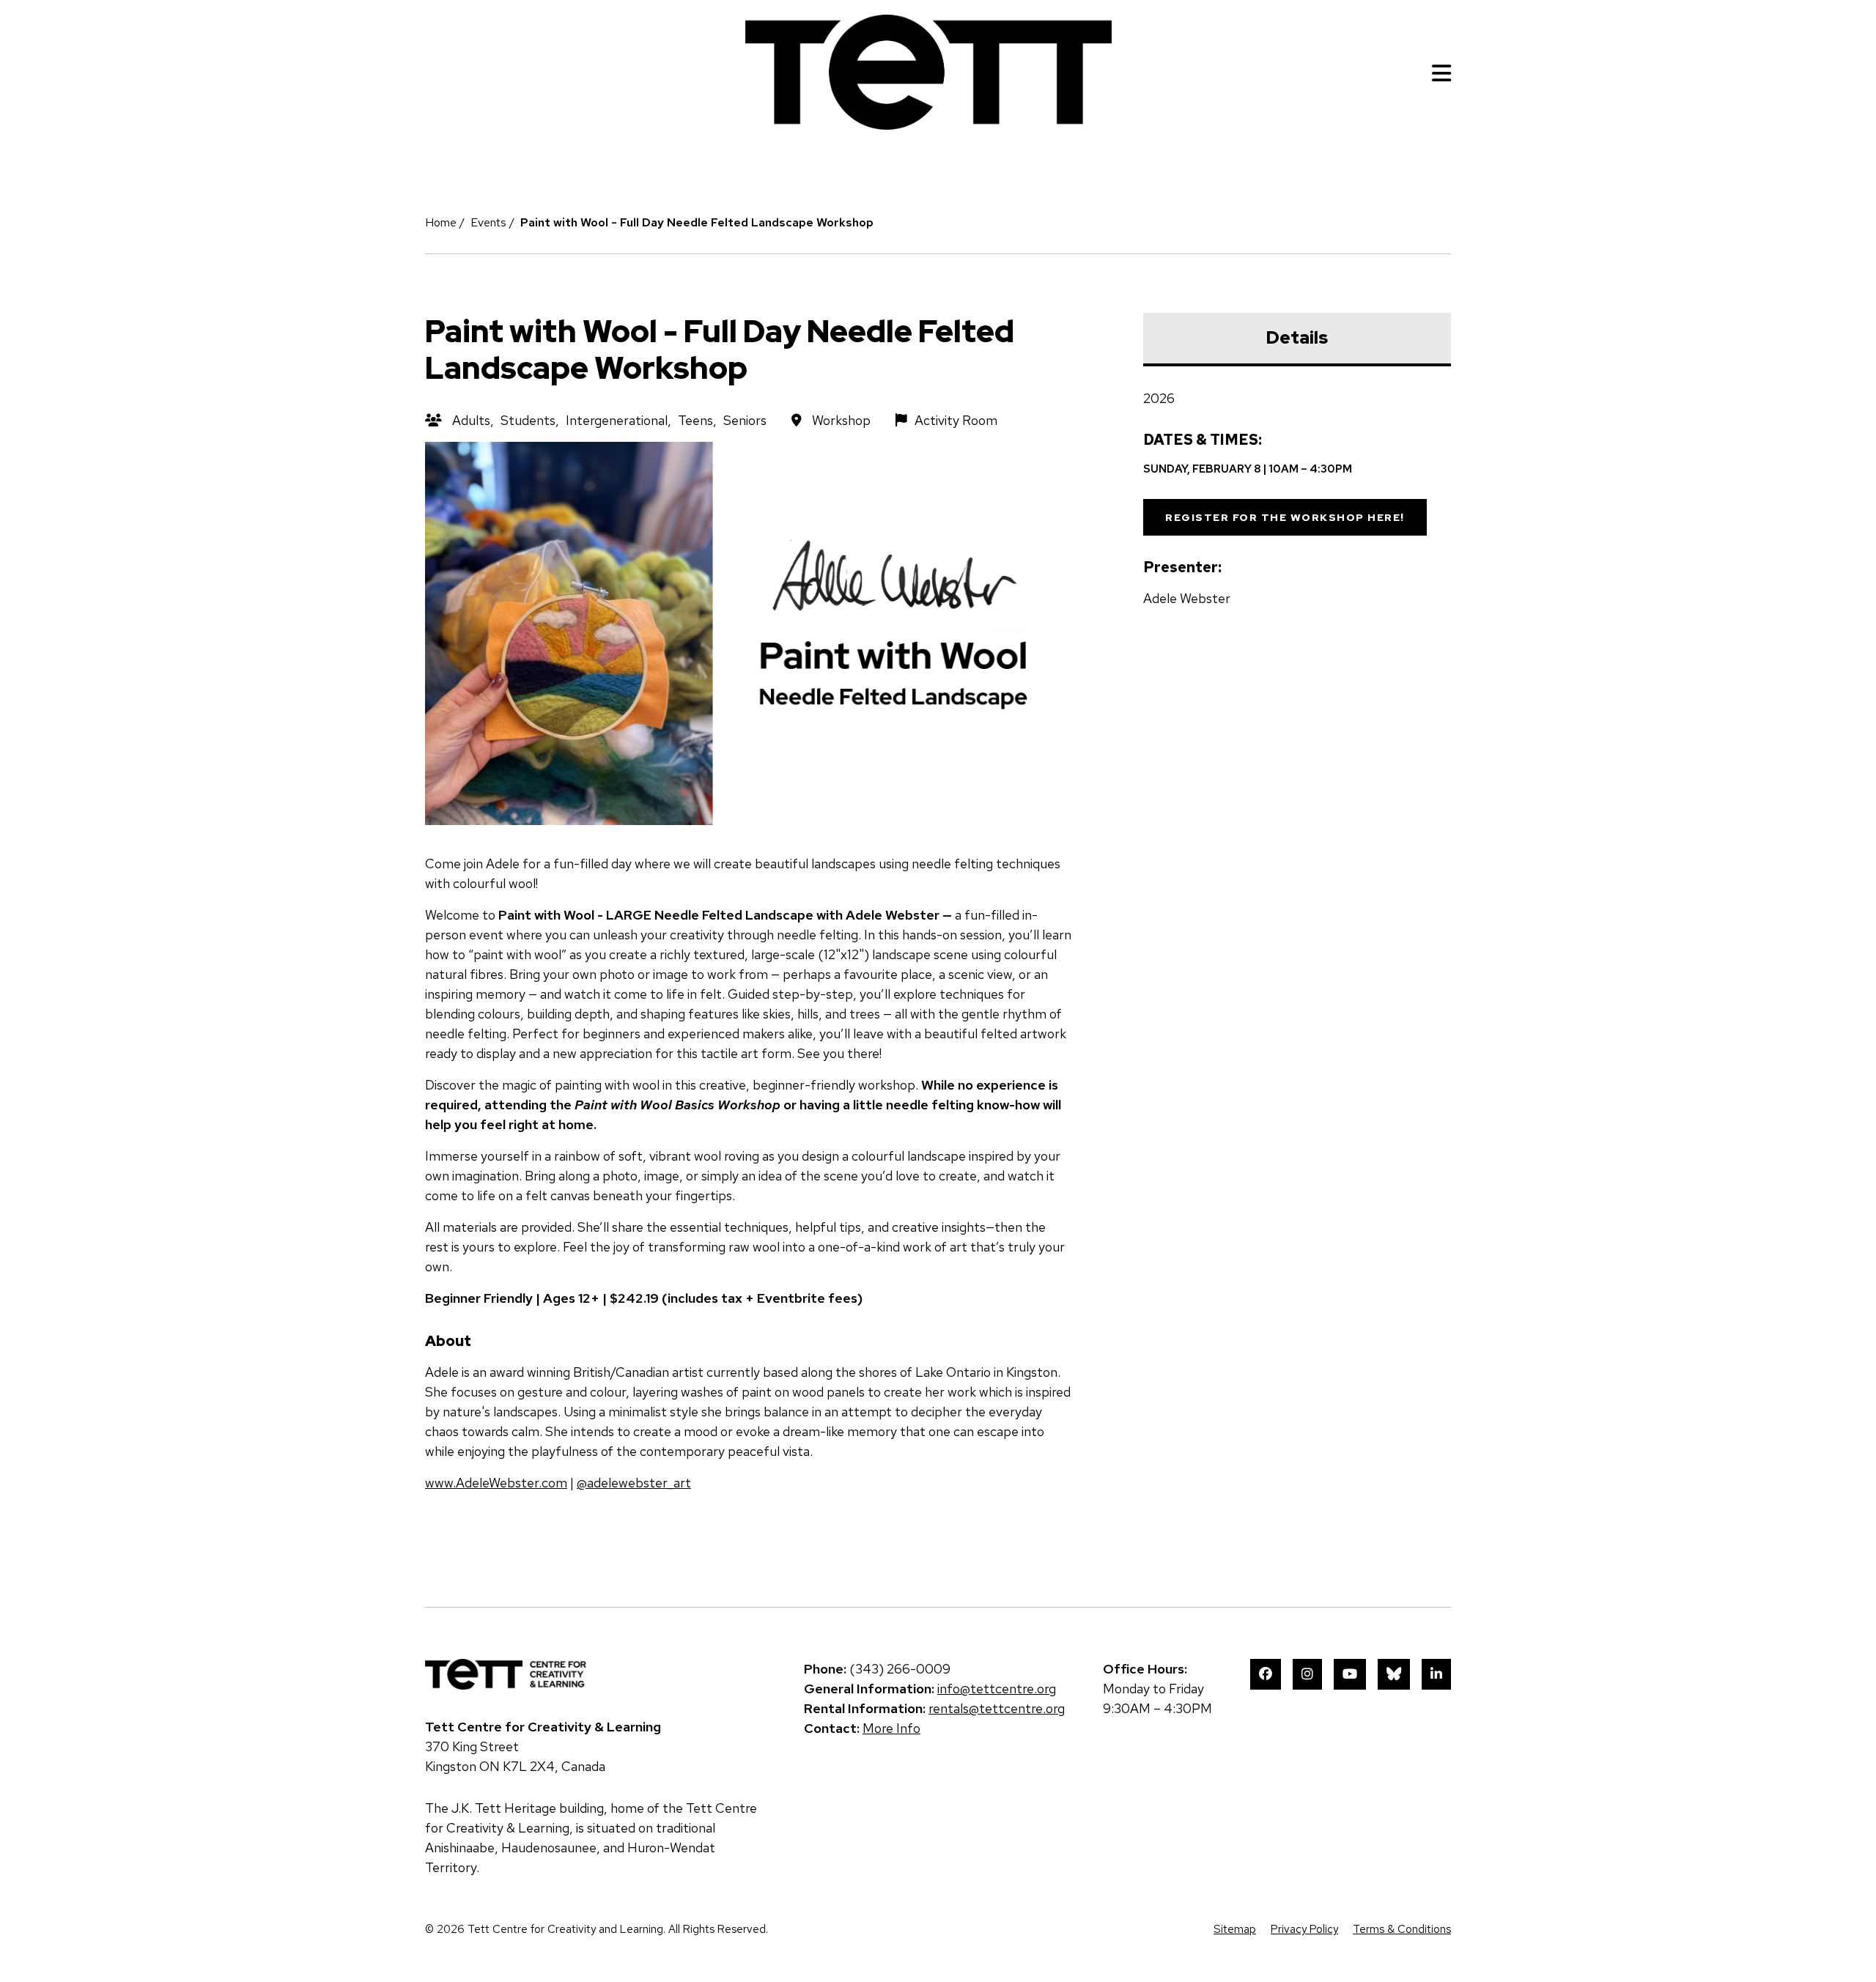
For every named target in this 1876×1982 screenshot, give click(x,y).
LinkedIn (1436, 1674)
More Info (891, 1728)
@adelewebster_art (634, 1483)
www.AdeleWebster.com (496, 1483)
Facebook (1266, 1674)
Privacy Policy (1304, 1929)
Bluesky (1394, 1674)
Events (488, 222)
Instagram (1307, 1674)
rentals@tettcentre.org (997, 1708)
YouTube (1350, 1674)
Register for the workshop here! (1285, 517)
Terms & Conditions (1402, 1929)
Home (441, 222)
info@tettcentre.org (997, 1689)
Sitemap (1235, 1929)
